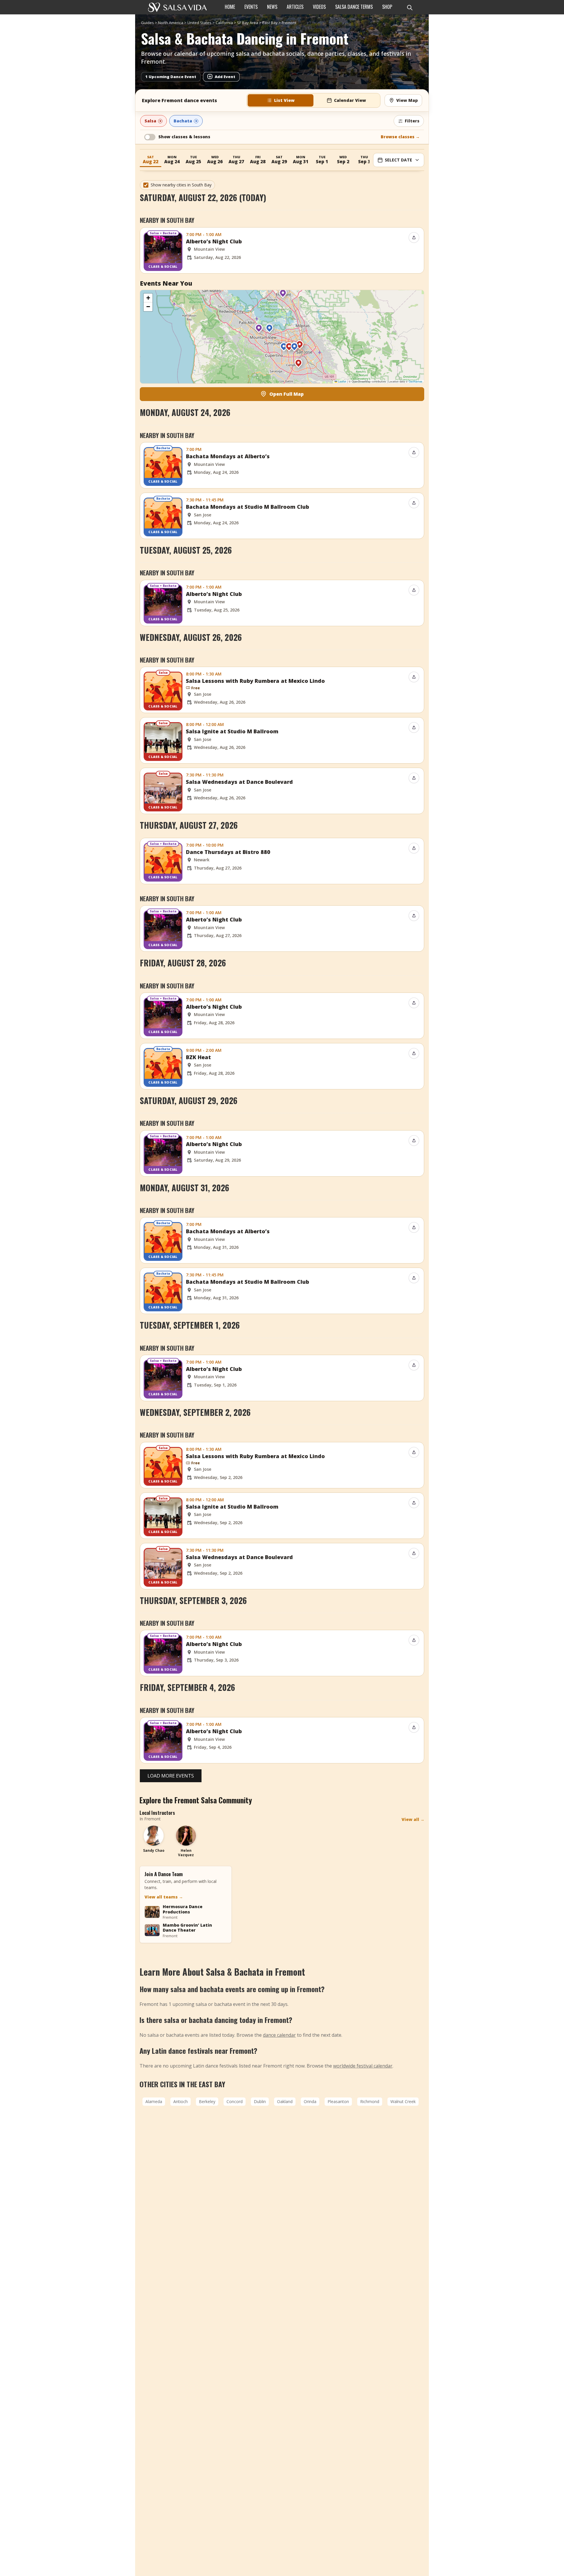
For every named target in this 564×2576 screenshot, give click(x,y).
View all (413, 1819)
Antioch (181, 2101)
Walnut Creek (403, 2101)
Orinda (310, 2101)
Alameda (154, 2101)
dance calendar (279, 2035)
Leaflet (342, 381)
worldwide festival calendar (363, 2066)
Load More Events (171, 1776)
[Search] (409, 7)
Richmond (370, 2101)
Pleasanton (338, 2101)
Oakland (285, 2101)
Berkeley (207, 2101)
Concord (235, 2101)
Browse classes (400, 137)
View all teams (164, 1897)
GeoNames (416, 381)
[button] (259, 330)
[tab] (281, 100)
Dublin (260, 2101)
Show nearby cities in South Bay (181, 185)
